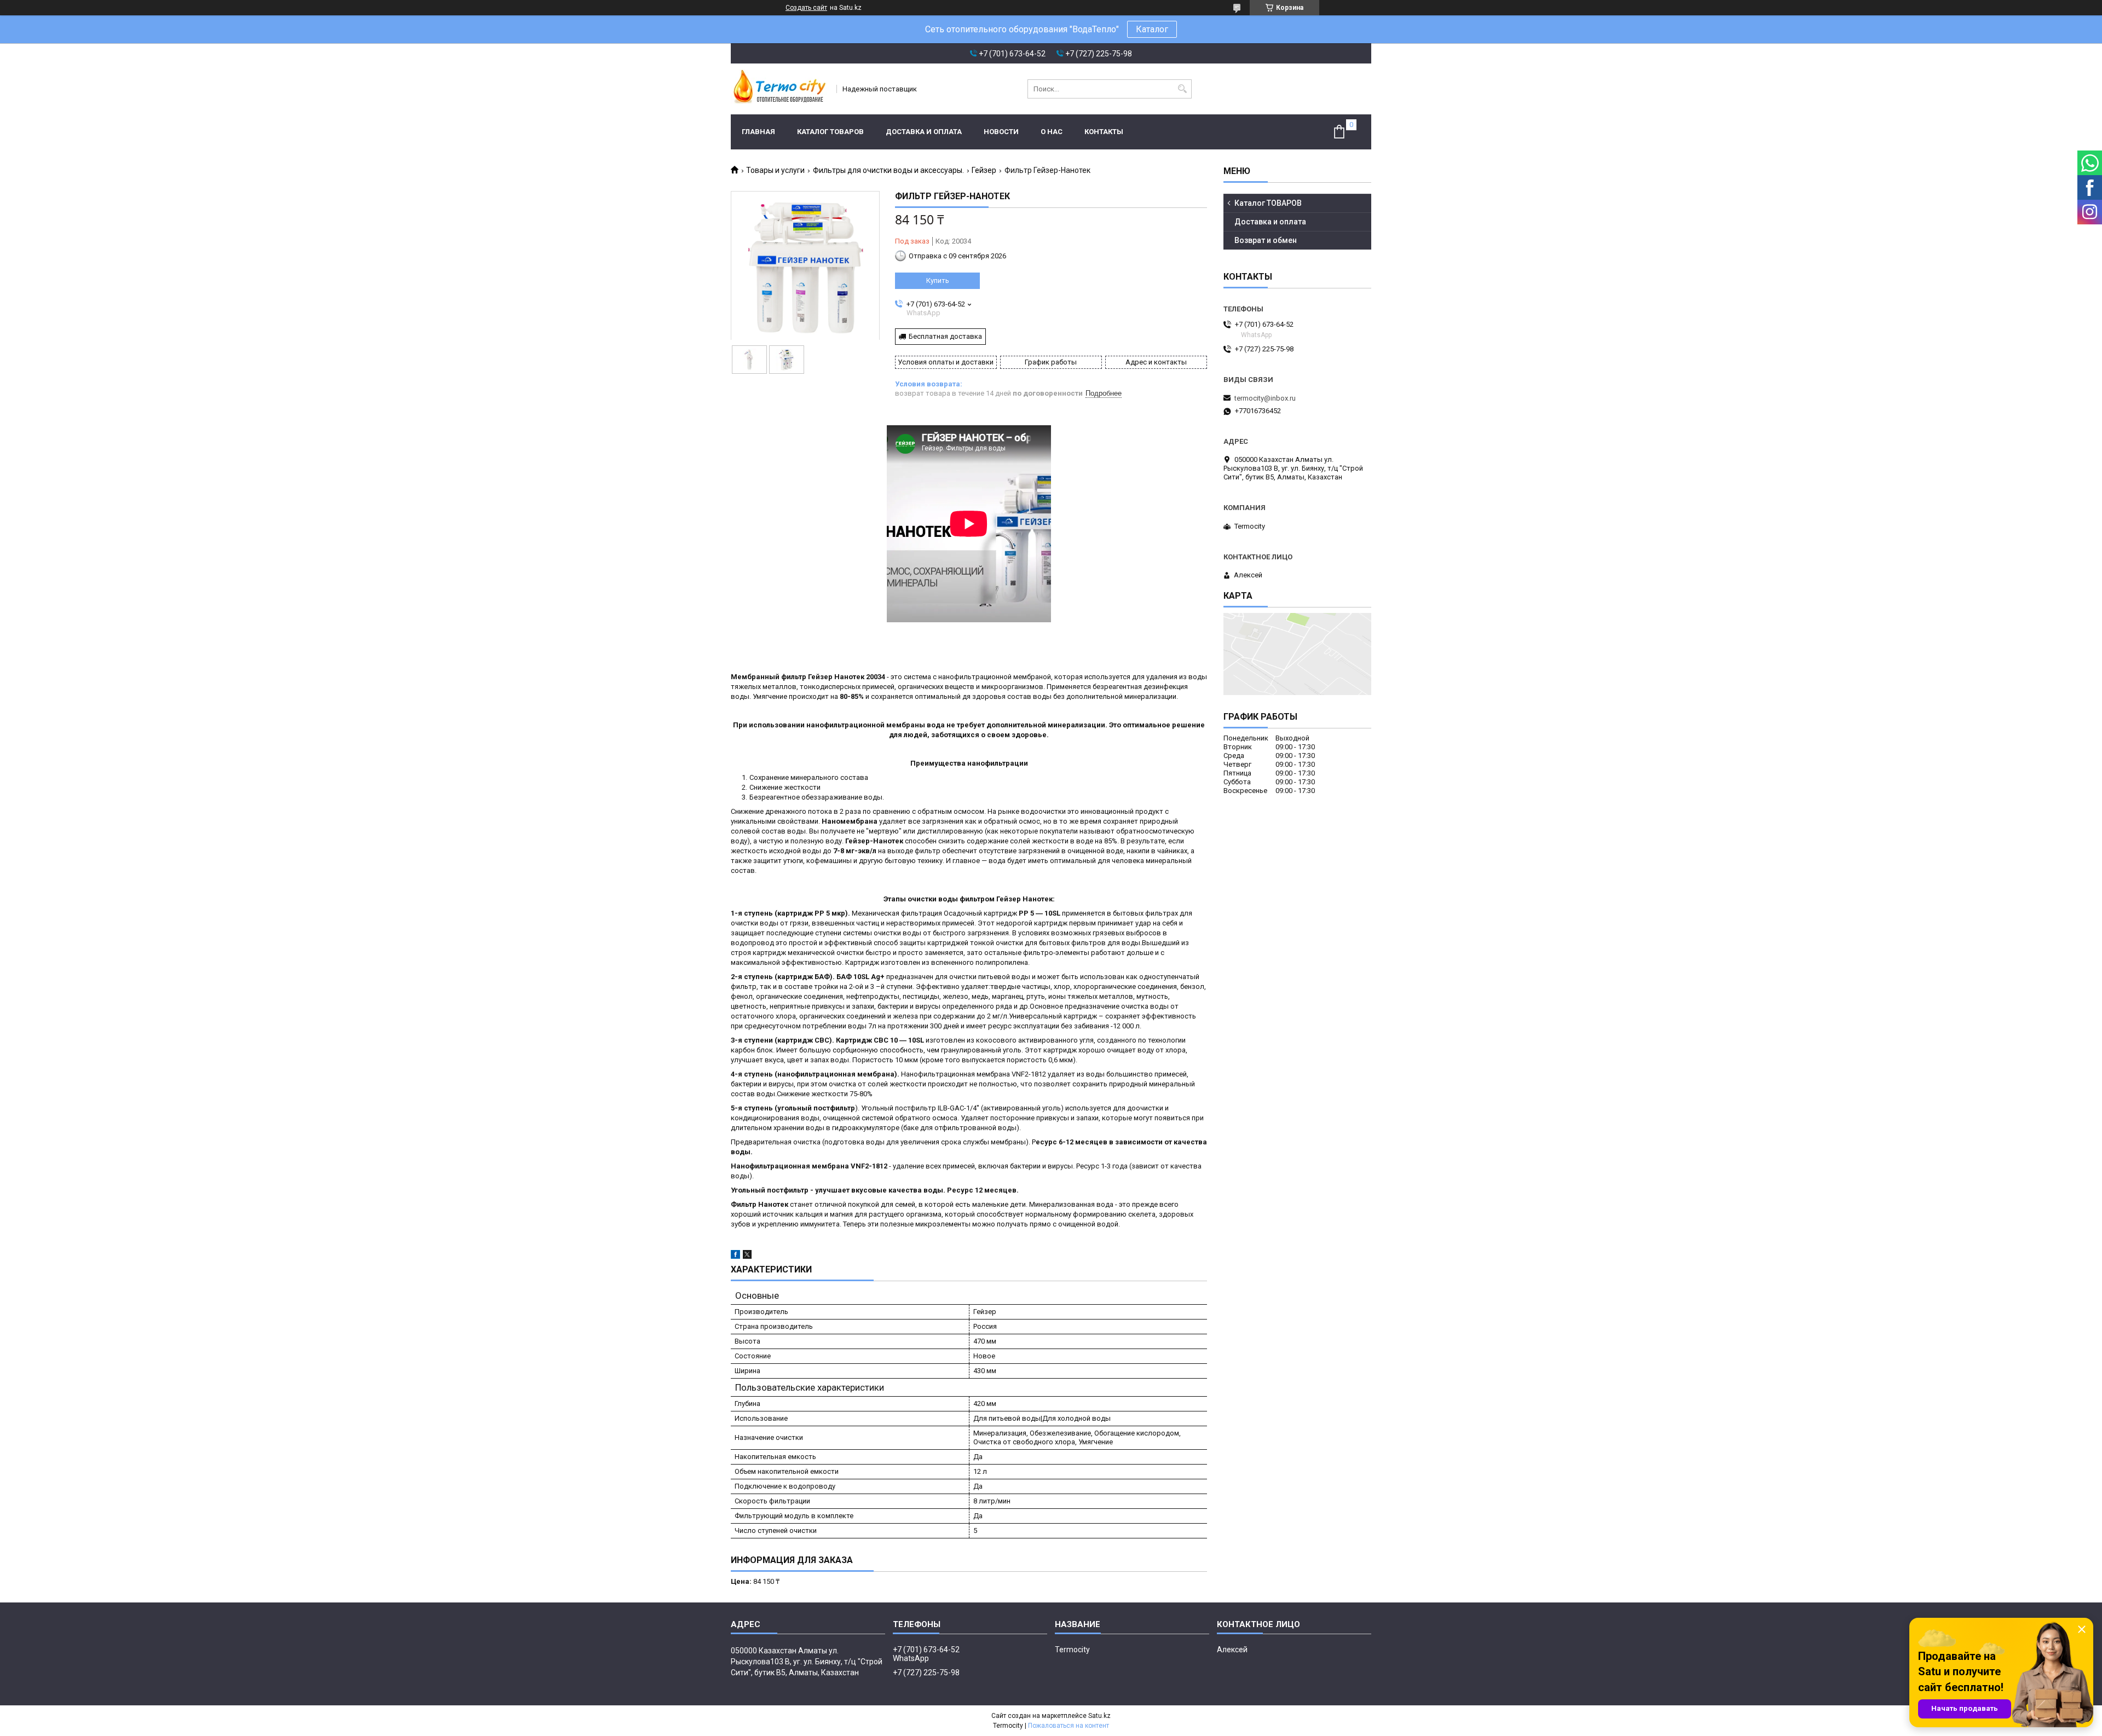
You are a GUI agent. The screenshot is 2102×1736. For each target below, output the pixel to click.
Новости (1001, 132)
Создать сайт (806, 8)
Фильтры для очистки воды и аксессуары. (888, 170)
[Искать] (1182, 89)
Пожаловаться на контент (1069, 1726)
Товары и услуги (775, 170)
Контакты (1104, 132)
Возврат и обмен (1266, 240)
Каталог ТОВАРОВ (830, 132)
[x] (747, 1256)
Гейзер (984, 170)
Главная (758, 132)
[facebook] (735, 1256)
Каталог (1152, 29)
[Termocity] (780, 89)
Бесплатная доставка (945, 336)
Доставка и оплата (924, 132)
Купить (938, 280)
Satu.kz (1099, 1716)
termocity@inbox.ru (1265, 398)
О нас (1052, 132)
